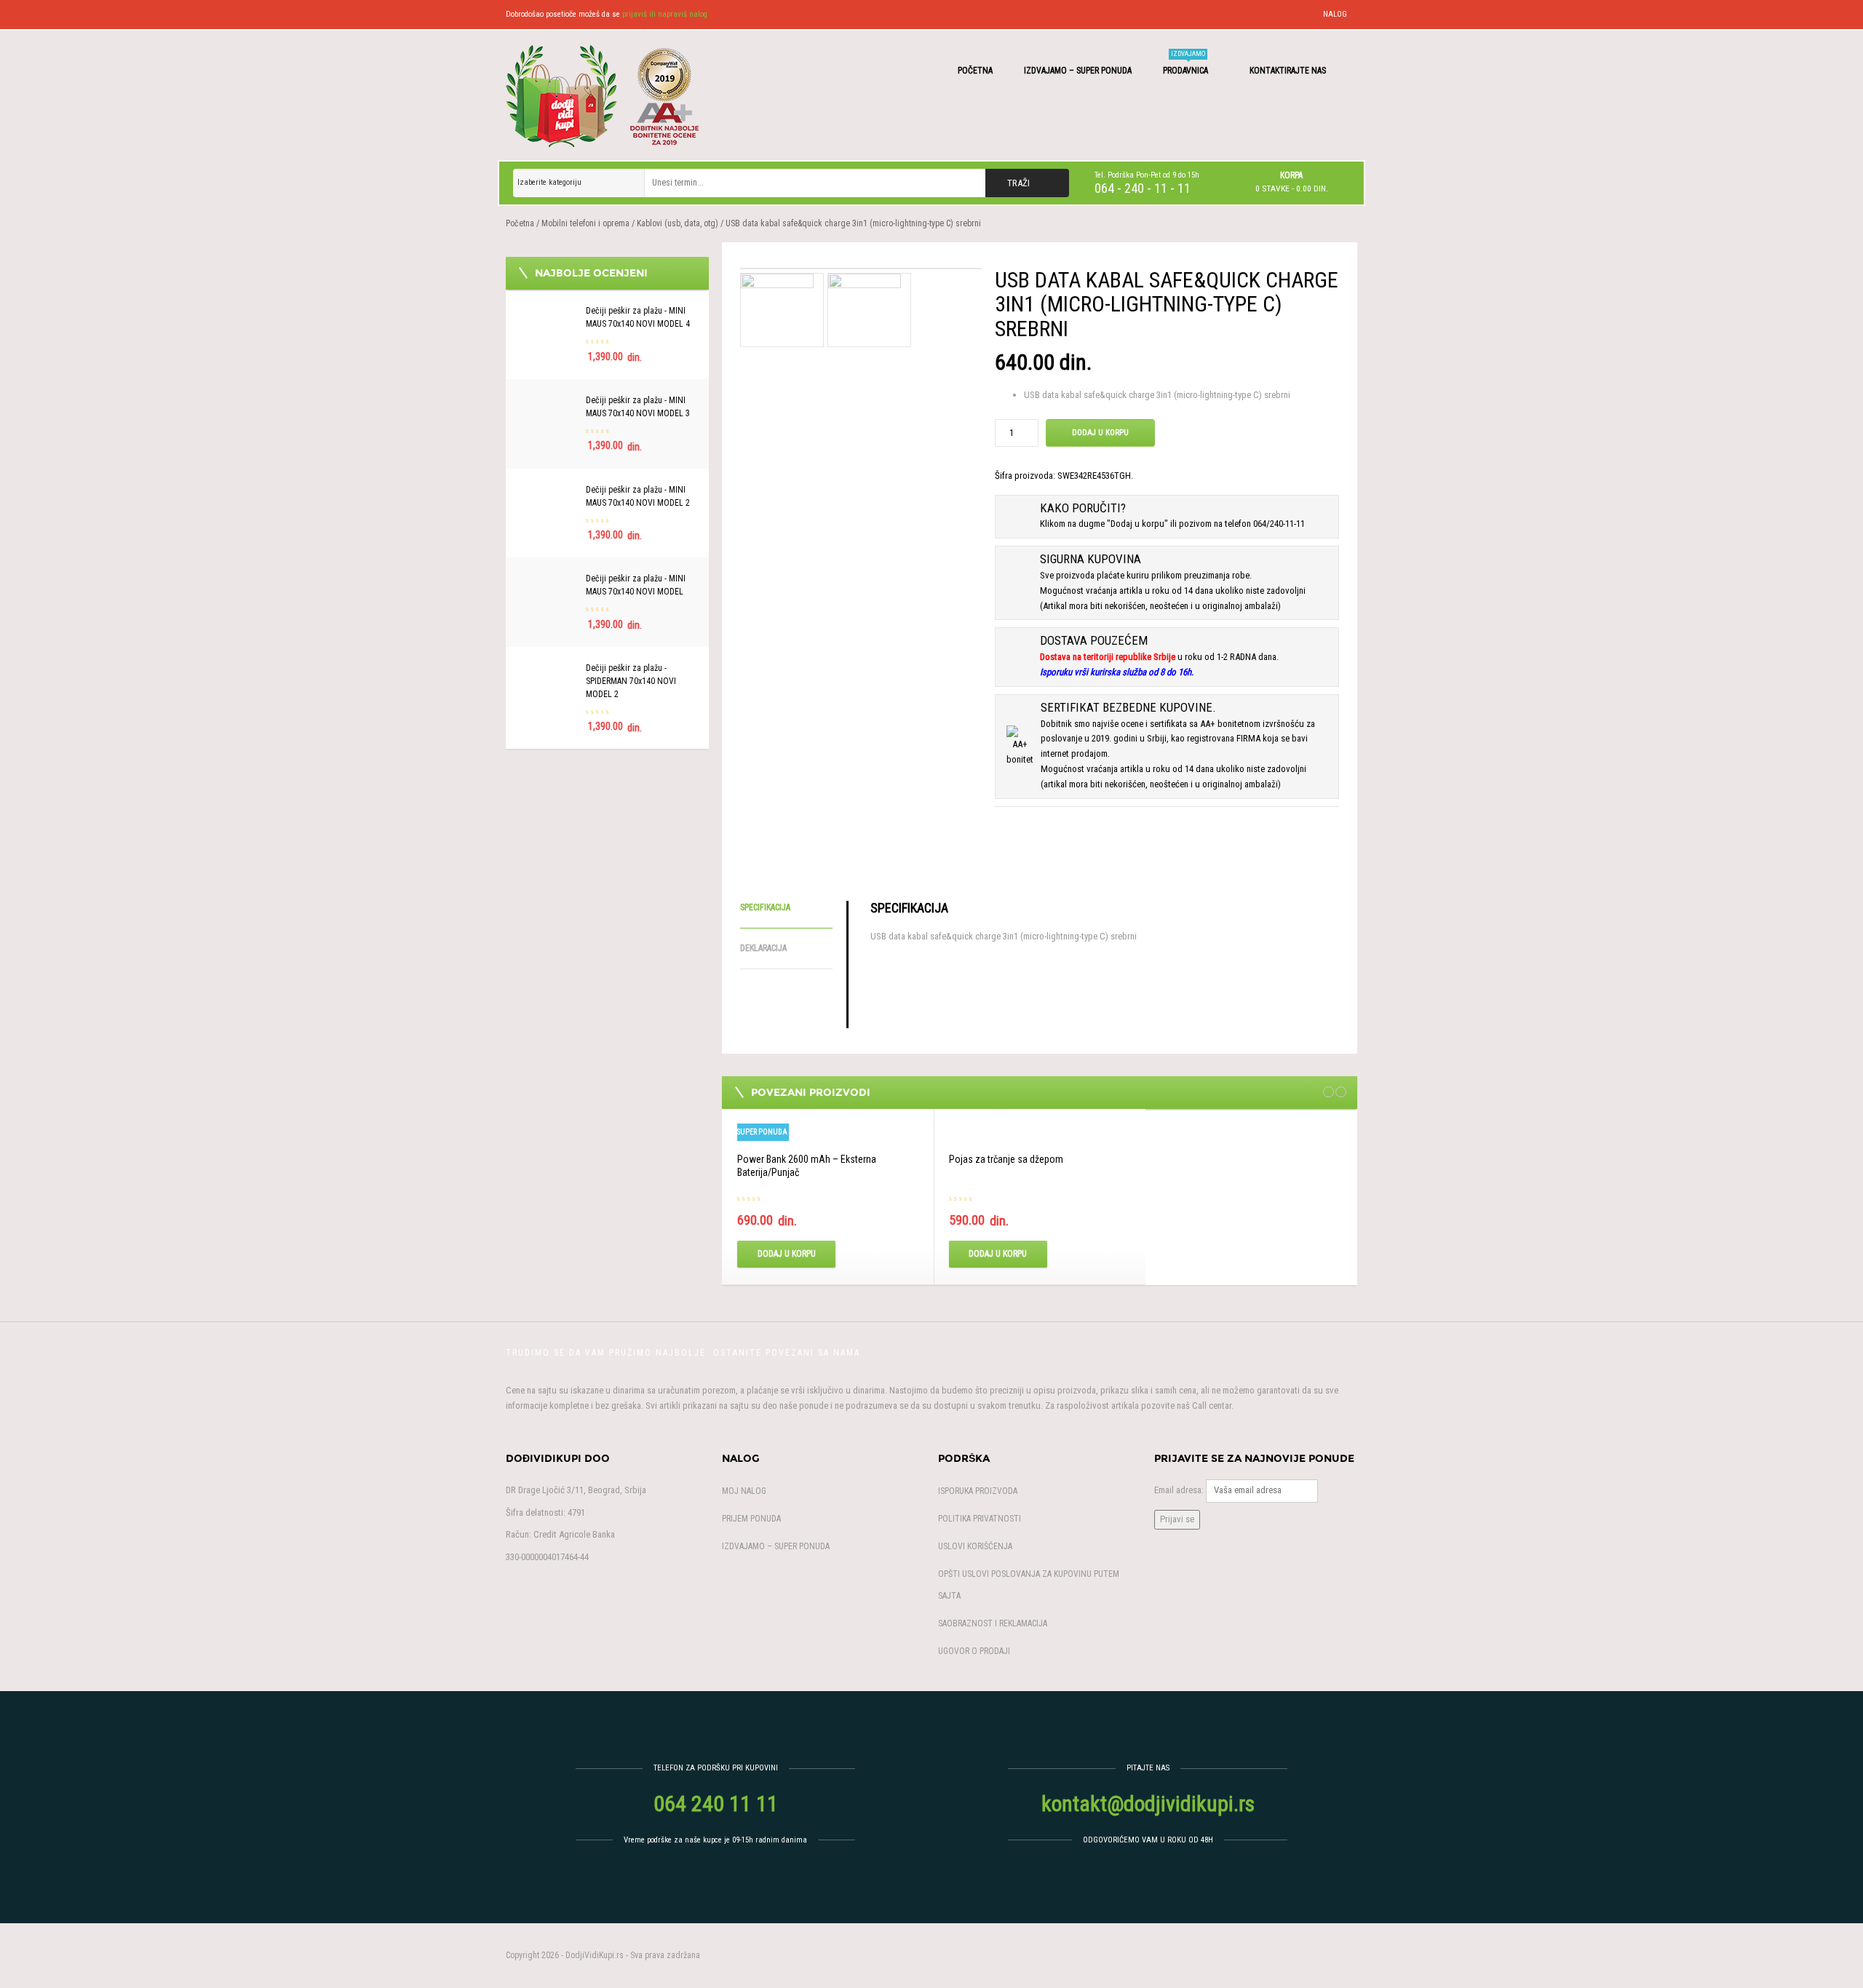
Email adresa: (1179, 1490)
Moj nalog (744, 1491)
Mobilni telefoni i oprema (585, 223)
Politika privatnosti (980, 1519)
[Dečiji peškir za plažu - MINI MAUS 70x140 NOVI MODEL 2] (549, 491)
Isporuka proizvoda (978, 1491)
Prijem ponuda (751, 1519)
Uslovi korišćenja (975, 1546)
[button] (1291, 182)
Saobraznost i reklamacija (993, 1623)
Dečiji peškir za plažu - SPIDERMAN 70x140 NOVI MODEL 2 (631, 681)
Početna (975, 71)
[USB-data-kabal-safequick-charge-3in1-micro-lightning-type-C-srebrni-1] (861, 269)
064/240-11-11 (1279, 524)
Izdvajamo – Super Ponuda (1078, 71)
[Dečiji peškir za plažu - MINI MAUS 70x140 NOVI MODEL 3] (549, 401)
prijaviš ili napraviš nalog (665, 14)
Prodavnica (1187, 63)
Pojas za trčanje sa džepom (1006, 1159)
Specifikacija (765, 907)
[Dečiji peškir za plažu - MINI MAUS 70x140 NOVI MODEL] (549, 580)
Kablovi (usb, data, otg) (678, 223)
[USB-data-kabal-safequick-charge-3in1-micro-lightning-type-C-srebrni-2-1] (865, 309)
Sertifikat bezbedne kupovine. (1128, 707)
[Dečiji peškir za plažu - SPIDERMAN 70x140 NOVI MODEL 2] (549, 669)
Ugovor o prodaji (974, 1651)
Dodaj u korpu (1100, 433)
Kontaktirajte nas (1289, 71)
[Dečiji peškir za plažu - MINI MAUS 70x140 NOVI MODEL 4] (549, 312)
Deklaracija (763, 948)
